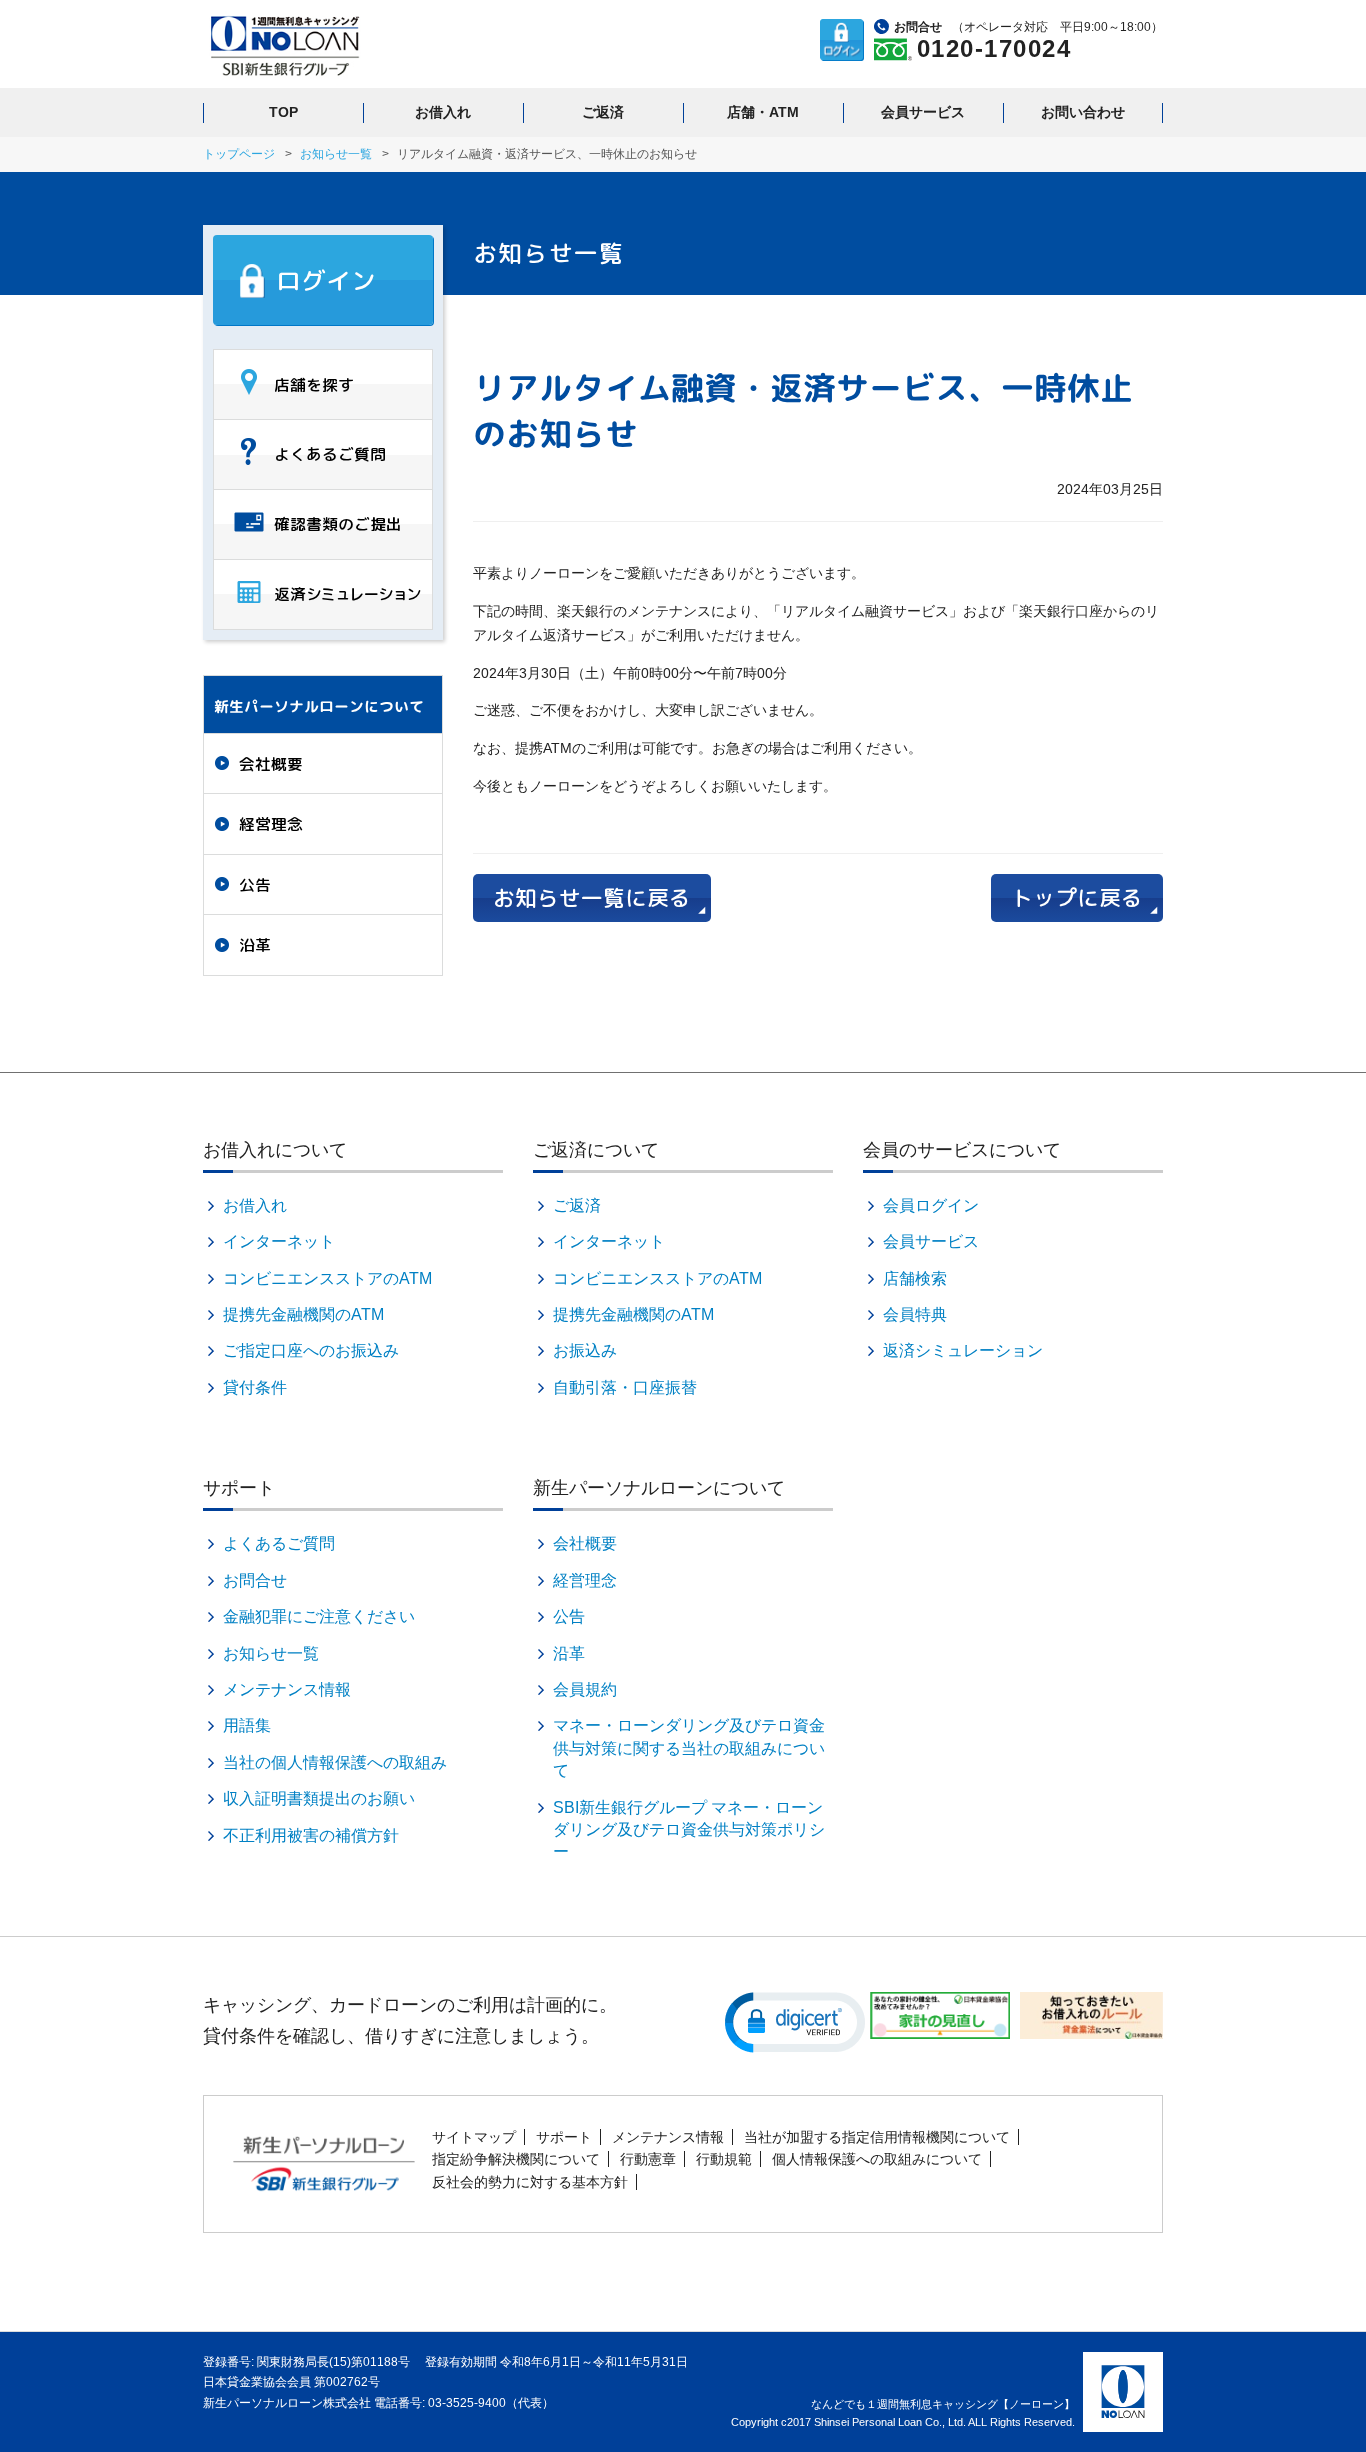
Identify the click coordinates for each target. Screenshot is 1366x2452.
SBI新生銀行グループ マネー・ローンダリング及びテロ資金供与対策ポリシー (689, 1830)
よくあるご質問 (279, 1543)
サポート (564, 2137)
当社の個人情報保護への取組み (335, 1762)
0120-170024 (994, 48)
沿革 (255, 945)
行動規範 (724, 2159)
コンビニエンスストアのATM (327, 1278)
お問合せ (255, 1580)
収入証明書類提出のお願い (319, 1798)
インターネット (279, 1241)
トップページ (239, 154)
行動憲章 (648, 2159)
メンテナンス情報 (287, 1689)
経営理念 (271, 824)
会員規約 (585, 1689)
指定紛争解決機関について (516, 2159)
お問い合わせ (1083, 112)
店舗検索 (915, 1278)
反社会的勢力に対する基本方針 (530, 2182)
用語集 (247, 1725)
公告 (255, 885)
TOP (283, 112)
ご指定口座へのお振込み (311, 1350)
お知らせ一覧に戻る (592, 897)
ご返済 (603, 112)
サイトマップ (474, 2137)
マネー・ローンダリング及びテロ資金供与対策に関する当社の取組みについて (689, 1748)
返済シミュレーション (963, 1350)
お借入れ (443, 112)
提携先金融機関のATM (303, 1314)
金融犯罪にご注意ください (319, 1616)
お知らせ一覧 (336, 154)
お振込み (585, 1350)
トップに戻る (1077, 897)
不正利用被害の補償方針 (311, 1835)
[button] (795, 2021)
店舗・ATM (763, 112)
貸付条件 (255, 1387)
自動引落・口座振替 (625, 1387)
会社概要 (271, 764)
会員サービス (923, 112)
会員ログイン (931, 1205)
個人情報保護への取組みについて (877, 2159)
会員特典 (915, 1314)
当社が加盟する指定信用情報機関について (877, 2137)
